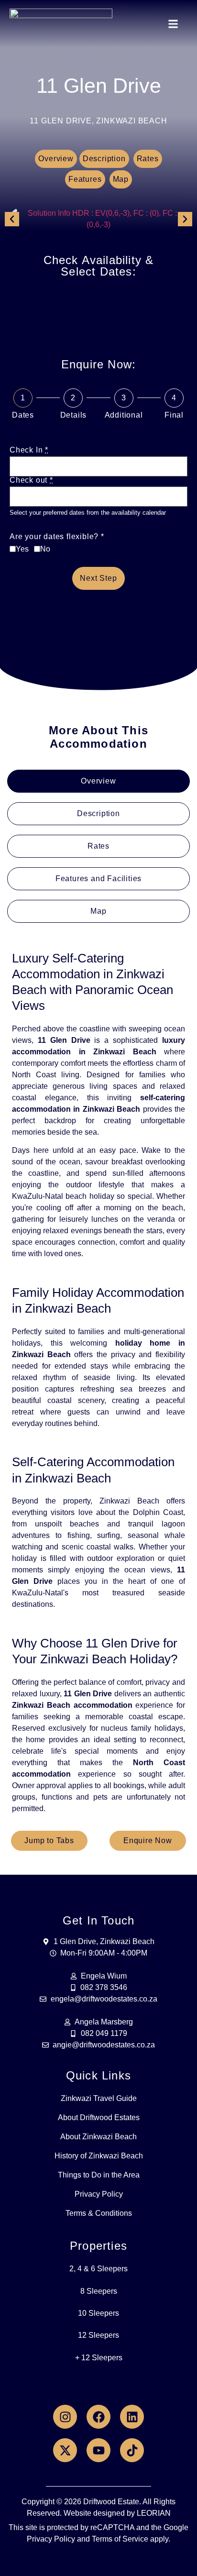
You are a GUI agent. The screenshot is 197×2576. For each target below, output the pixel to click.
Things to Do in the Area (99, 2175)
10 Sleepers (98, 2313)
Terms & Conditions (99, 2213)
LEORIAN (154, 2513)
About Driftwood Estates (99, 2117)
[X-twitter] (65, 2450)
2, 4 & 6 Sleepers (98, 2269)
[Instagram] (65, 2417)
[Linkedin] (132, 2417)
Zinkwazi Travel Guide (99, 2098)
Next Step (98, 578)
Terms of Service (120, 2539)
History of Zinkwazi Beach (99, 2156)
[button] (173, 24)
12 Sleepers (98, 2335)
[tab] (98, 781)
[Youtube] (98, 2450)
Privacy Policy (99, 2194)
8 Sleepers (99, 2291)
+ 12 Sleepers (99, 2358)
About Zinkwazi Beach (98, 2137)
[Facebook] (98, 2417)
